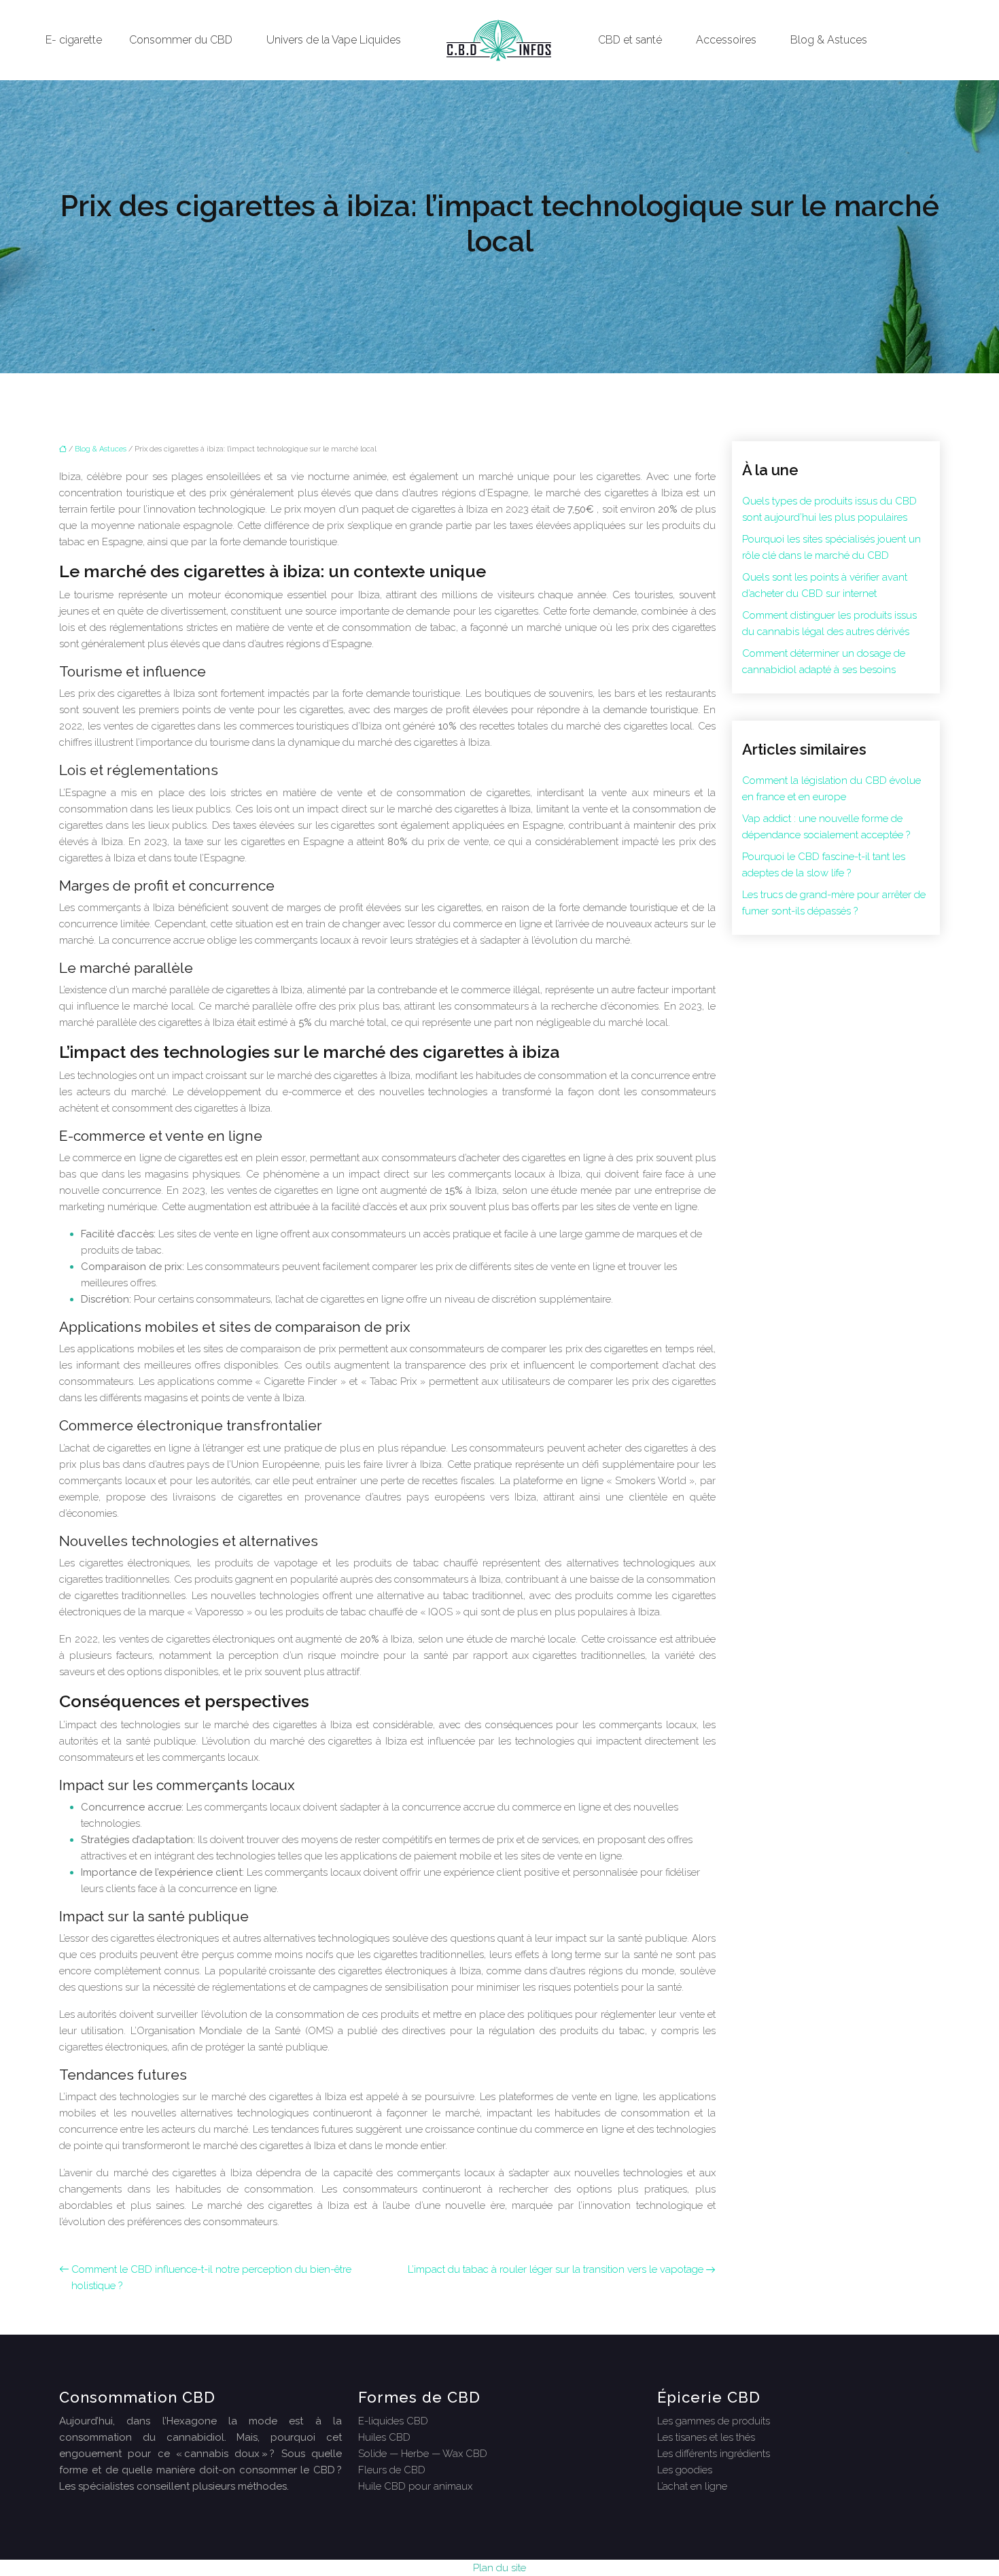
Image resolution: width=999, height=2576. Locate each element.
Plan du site (500, 2568)
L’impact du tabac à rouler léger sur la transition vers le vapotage (556, 2269)
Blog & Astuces (829, 40)
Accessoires (726, 40)
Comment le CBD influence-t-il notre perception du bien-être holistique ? (211, 2278)
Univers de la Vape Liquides (334, 40)
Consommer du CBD (181, 40)
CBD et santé (630, 40)
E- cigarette (74, 40)
